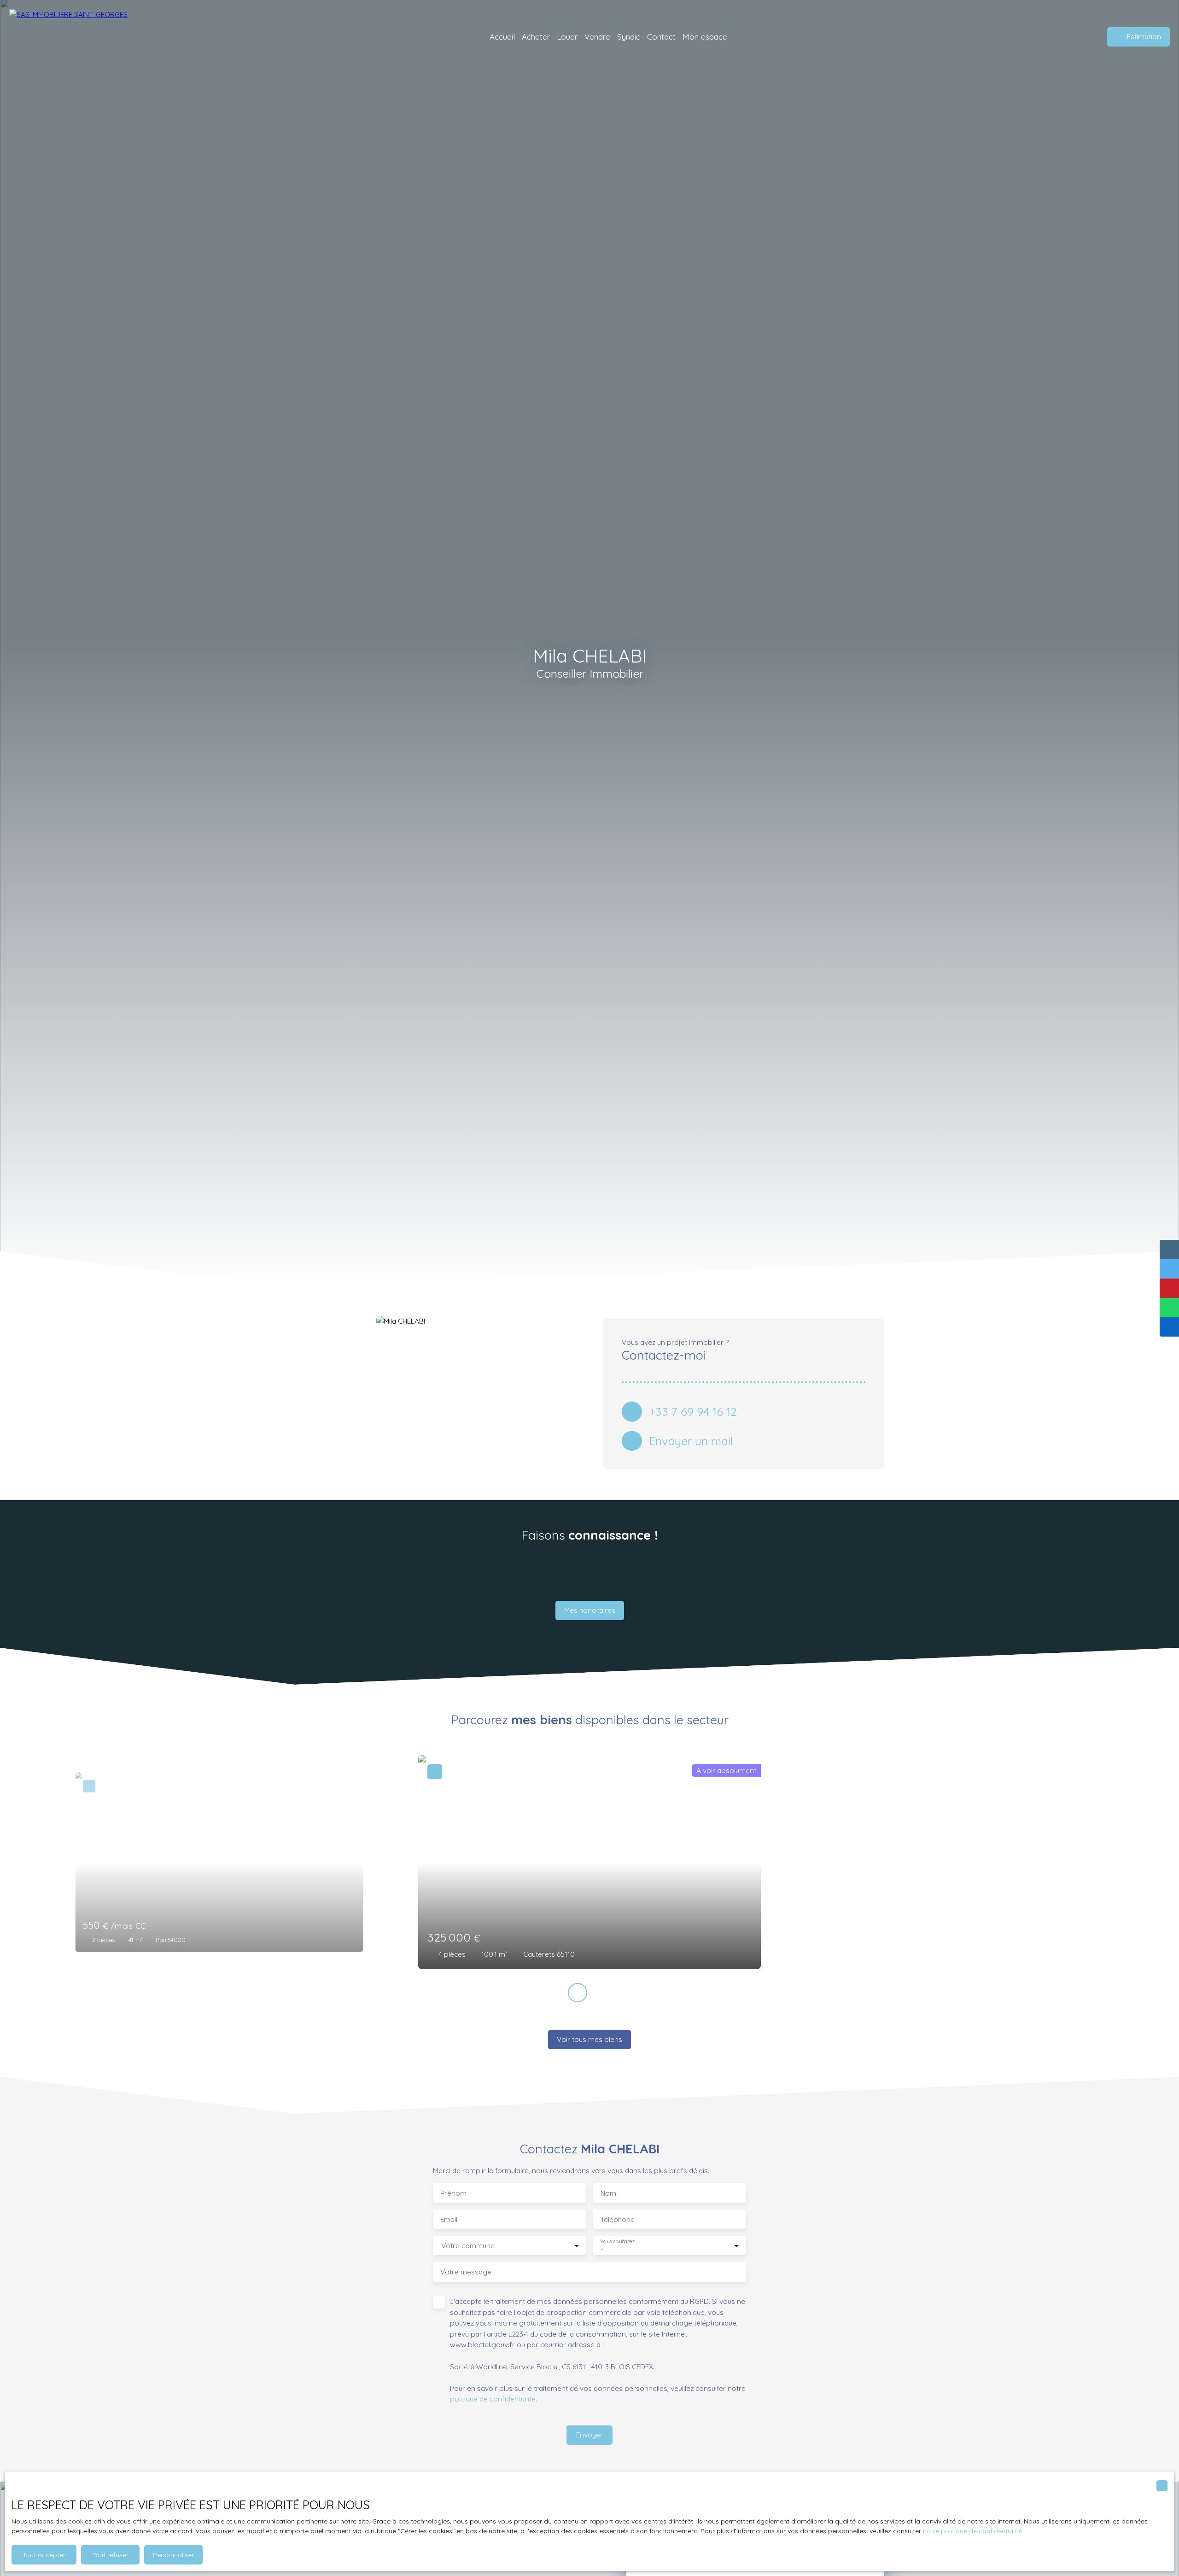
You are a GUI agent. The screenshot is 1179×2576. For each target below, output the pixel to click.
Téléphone (618, 2219)
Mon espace (705, 37)
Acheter (536, 37)
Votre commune (468, 2246)
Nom (608, 2193)
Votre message (466, 2272)
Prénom (453, 2193)
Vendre (597, 37)
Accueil (502, 37)
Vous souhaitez (617, 2242)
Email (449, 2219)
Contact (661, 37)
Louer (567, 37)
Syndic (629, 37)
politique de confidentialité (493, 2399)
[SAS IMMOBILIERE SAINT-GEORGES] (74, 37)
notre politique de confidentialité (972, 2531)
